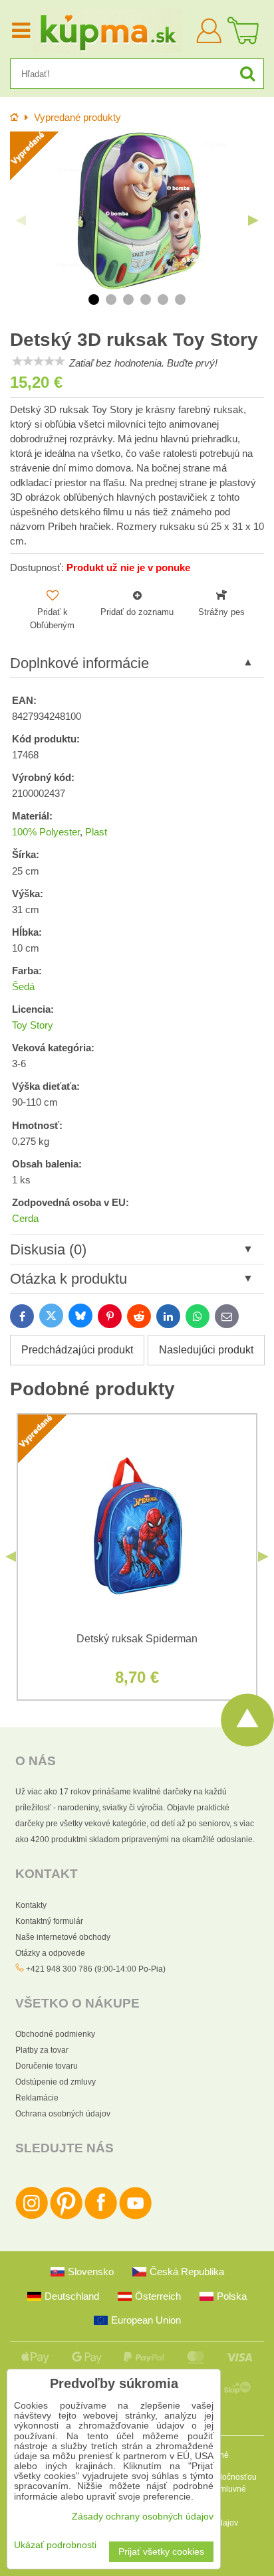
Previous (21, 220)
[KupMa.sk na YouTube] (135, 2217)
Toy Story (33, 1025)
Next (253, 220)
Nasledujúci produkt (206, 1350)
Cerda (25, 1219)
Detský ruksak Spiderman (137, 1639)
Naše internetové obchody (63, 1937)
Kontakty (31, 1905)
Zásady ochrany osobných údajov (143, 2517)
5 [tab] (163, 300)
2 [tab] (111, 300)
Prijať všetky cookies (161, 2552)
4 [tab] (146, 300)
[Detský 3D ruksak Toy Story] (137, 211)
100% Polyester (46, 832)
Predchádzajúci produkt (77, 1350)
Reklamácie (37, 2098)
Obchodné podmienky (55, 2034)
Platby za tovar (42, 2050)
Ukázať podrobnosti (55, 2545)
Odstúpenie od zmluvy (56, 2082)
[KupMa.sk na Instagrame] (32, 2217)
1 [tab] (94, 300)
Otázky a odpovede (50, 1953)
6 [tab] (180, 300)
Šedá (23, 987)
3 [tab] (128, 300)
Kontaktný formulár (49, 1921)
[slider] (39, 361)
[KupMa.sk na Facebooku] (101, 2217)
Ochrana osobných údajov (63, 2114)
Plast (96, 832)
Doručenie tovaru (47, 2066)
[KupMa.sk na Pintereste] (66, 2217)
